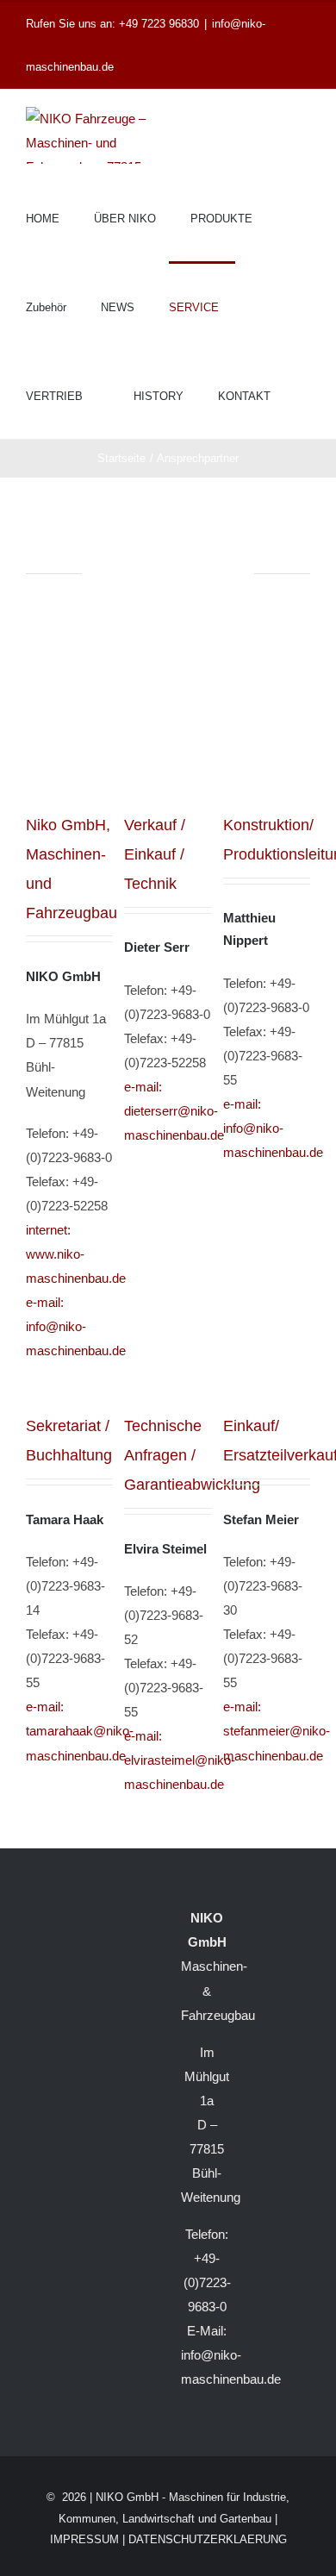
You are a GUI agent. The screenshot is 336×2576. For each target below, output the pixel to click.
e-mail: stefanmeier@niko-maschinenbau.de (277, 1731)
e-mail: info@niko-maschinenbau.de (76, 1326)
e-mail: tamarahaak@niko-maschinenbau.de (80, 1731)
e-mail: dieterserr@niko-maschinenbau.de (174, 1111)
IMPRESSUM (84, 2539)
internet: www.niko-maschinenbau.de (76, 1254)
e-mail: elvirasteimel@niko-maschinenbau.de (180, 1760)
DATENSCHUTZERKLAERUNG (208, 2539)
